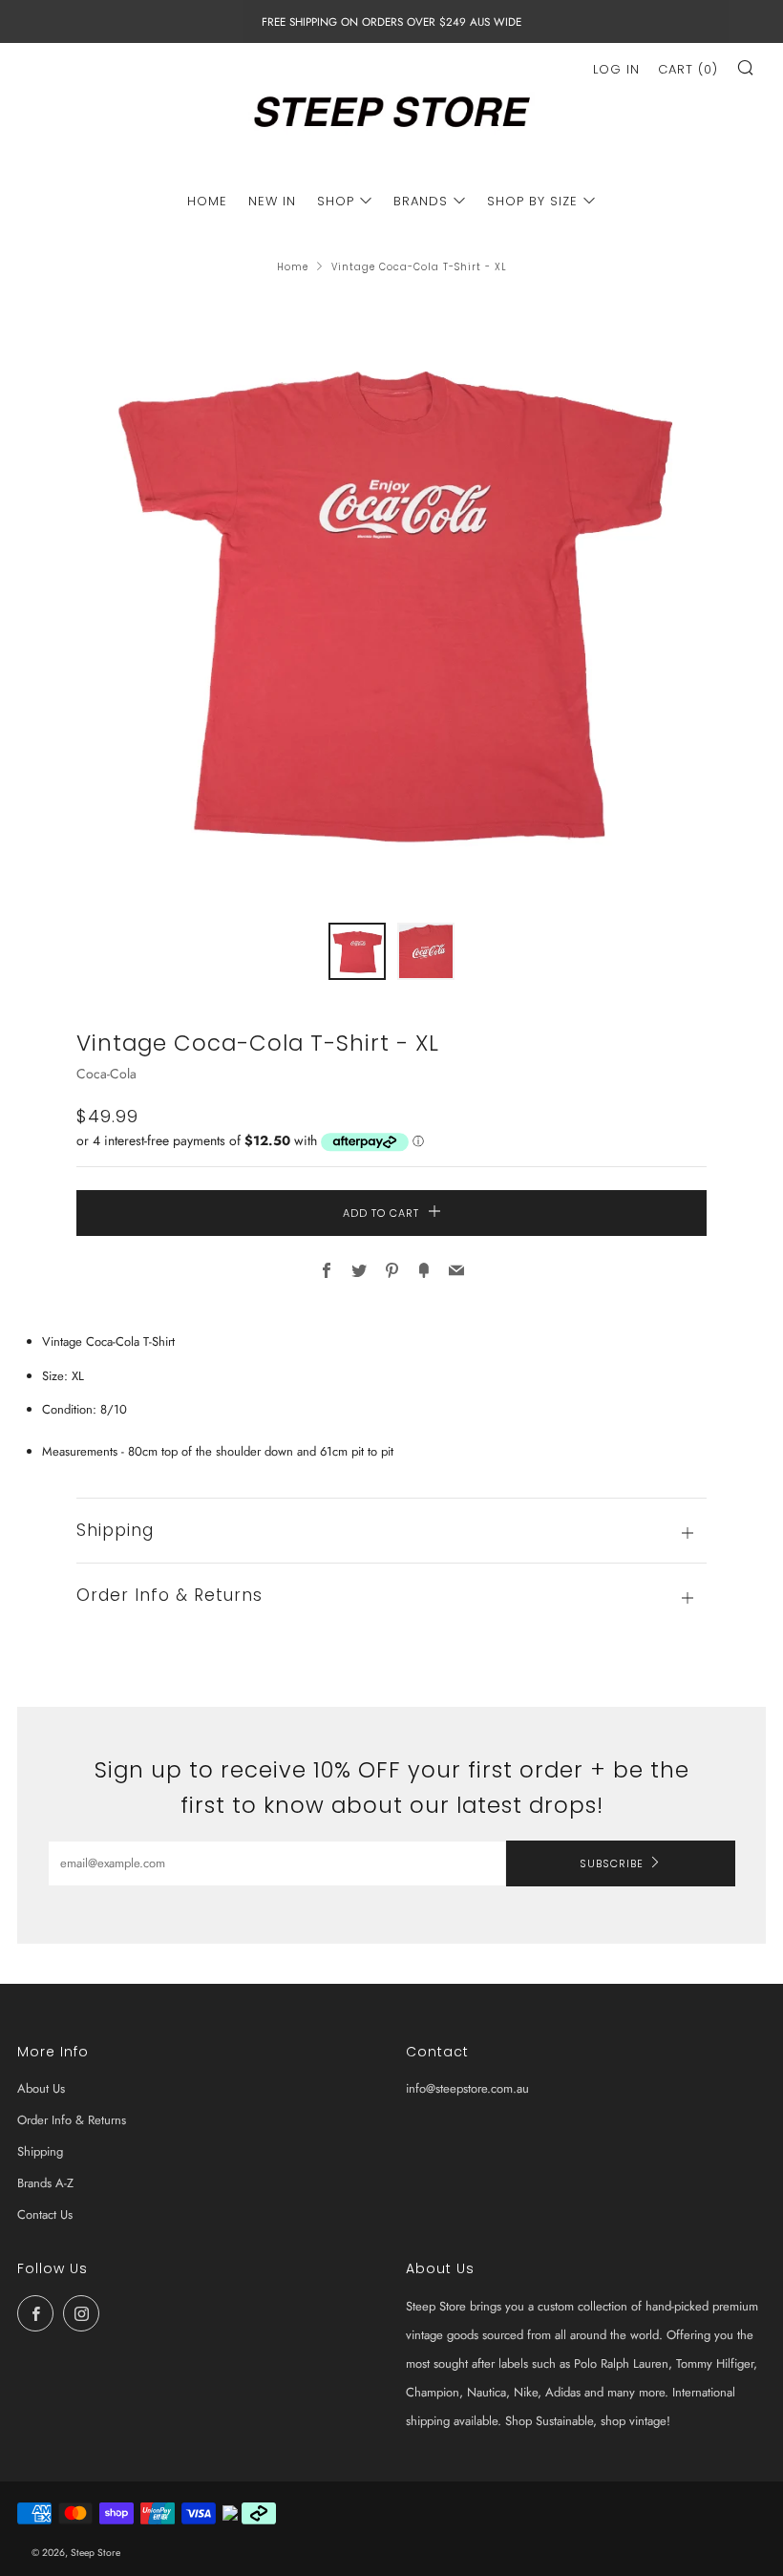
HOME (207, 201)
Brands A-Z (45, 2183)
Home (293, 267)
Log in (616, 69)
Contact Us (45, 2214)
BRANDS (421, 201)
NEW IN (272, 201)
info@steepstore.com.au (467, 2088)
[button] (357, 951)
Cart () (688, 69)
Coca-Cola (106, 1074)
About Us (41, 2088)
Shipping (40, 2151)
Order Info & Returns (72, 2120)
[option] (391, 599)
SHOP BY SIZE (532, 201)
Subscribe (612, 1863)
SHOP (336, 201)
